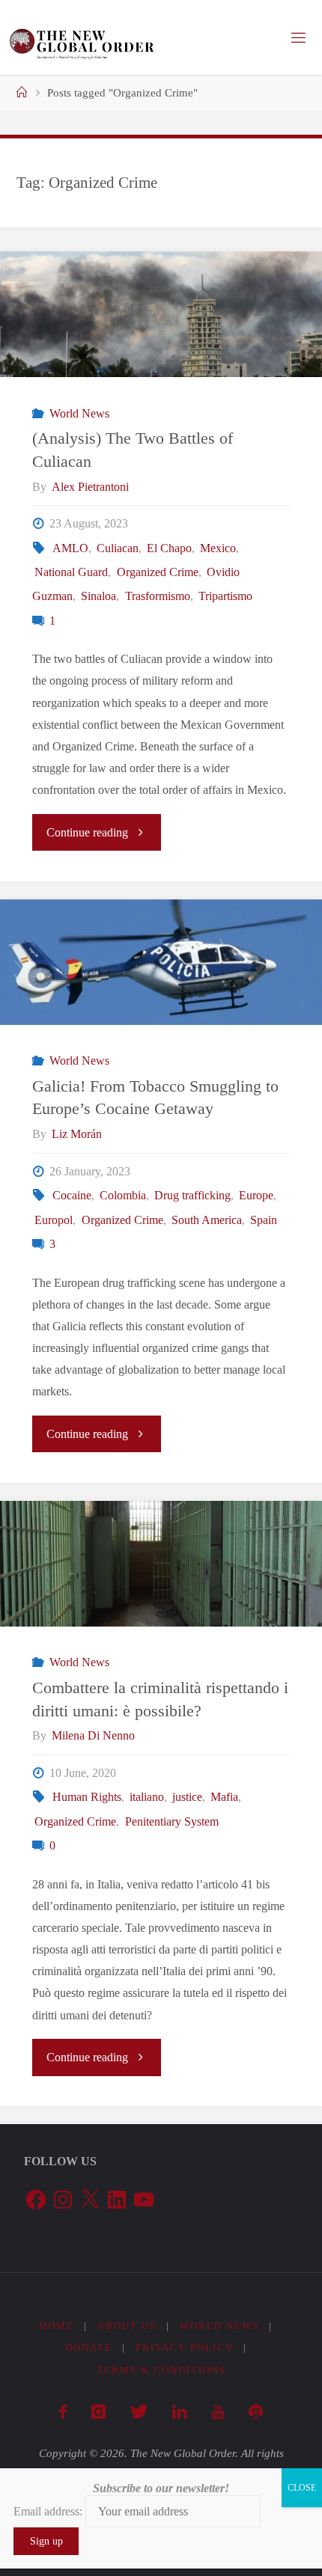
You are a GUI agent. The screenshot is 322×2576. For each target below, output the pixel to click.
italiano (147, 1797)
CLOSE (302, 2488)
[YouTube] (218, 2412)
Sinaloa (98, 596)
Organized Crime (157, 572)
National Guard (71, 572)
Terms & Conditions (161, 2370)
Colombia (123, 1196)
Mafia (224, 1797)
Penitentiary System (171, 1822)
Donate (89, 2347)
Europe (256, 1196)
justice (187, 1797)
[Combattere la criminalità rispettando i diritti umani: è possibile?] (161, 1564)
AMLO (70, 548)
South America (207, 1220)
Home (57, 2326)
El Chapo (169, 548)
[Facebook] (63, 2412)
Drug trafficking (192, 1196)
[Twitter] (139, 2412)
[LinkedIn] (179, 2412)
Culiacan (118, 548)
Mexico (218, 548)
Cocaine (72, 1196)
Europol (54, 1220)
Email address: (49, 2511)
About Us (127, 2326)
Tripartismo (225, 596)
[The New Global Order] (81, 37)
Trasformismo (157, 596)
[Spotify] (255, 2412)
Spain (264, 1220)
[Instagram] (98, 2412)
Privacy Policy (185, 2347)
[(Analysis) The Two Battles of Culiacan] (161, 314)
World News (79, 414)
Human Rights (86, 1797)
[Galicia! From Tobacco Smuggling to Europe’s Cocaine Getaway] (161, 962)
